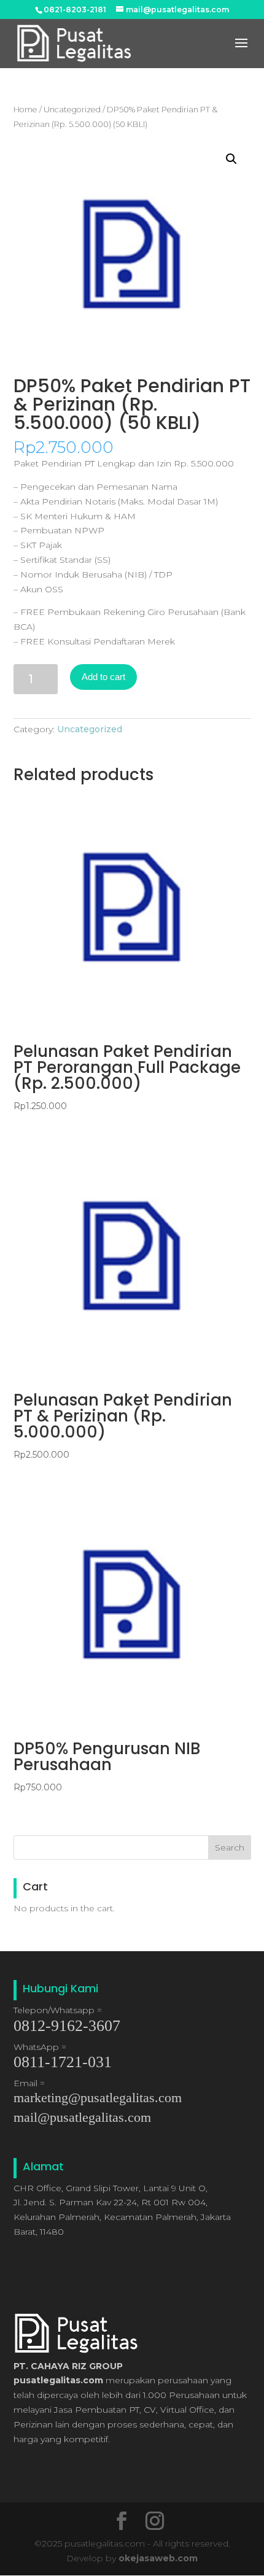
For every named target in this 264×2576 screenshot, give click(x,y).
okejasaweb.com (158, 2558)
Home (25, 110)
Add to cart (103, 677)
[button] (231, 159)
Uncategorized (72, 110)
